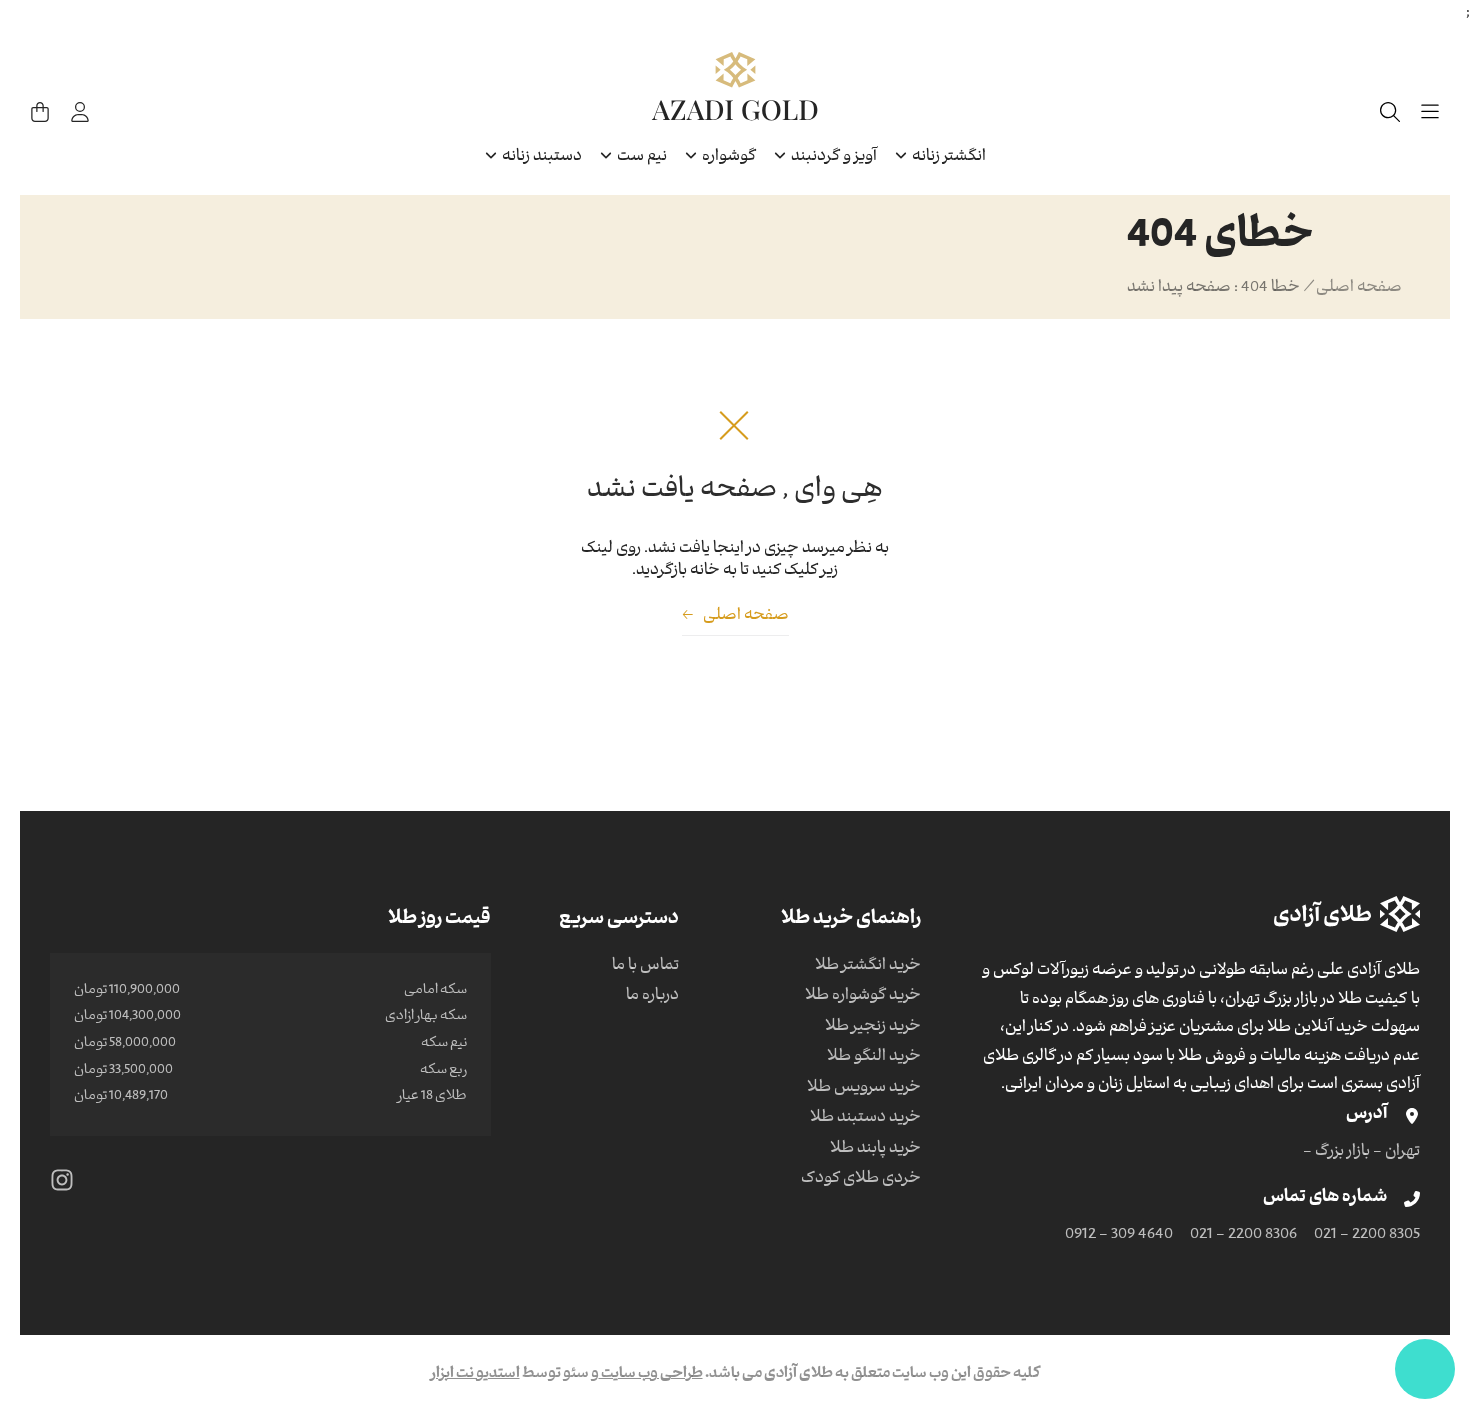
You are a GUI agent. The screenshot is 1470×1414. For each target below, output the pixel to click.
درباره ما (652, 997)
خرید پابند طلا (875, 1150)
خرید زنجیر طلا (873, 1028)
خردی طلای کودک (861, 1180)
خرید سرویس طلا (864, 1089)
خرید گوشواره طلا (863, 997)
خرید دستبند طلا (865, 1119)
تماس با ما (645, 967)
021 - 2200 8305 (1367, 1236)
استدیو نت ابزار (475, 1375)
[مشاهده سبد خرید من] (40, 112)
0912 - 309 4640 (1119, 1236)
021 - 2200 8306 (1243, 1236)
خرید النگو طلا (874, 1058)
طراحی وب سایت (651, 1375)
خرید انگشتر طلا (868, 967)
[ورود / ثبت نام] (80, 112)
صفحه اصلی (1359, 289)
